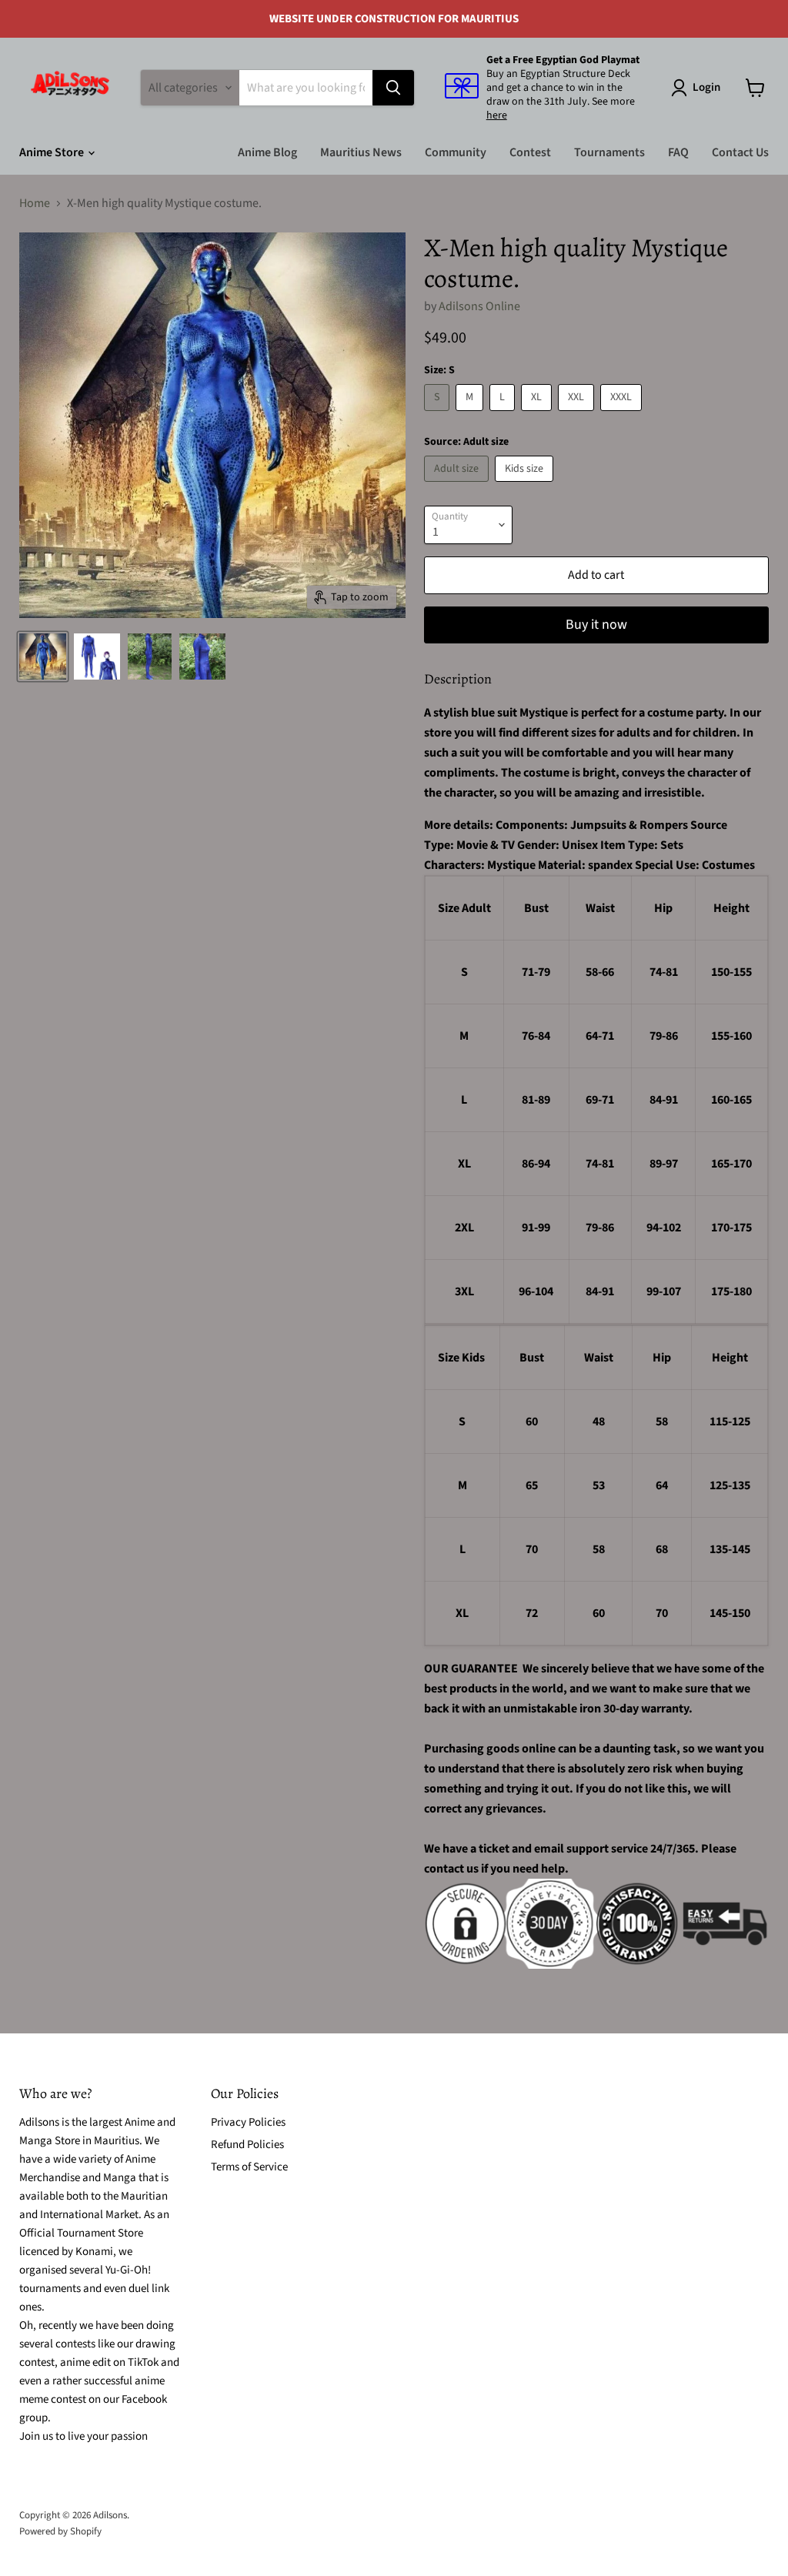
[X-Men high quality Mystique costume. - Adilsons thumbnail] (43, 657)
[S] (439, 415)
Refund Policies (247, 2145)
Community (456, 152)
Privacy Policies (248, 2122)
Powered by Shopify (60, 2531)
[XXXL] (623, 415)
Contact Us (740, 152)
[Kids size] (526, 486)
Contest (530, 152)
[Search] (393, 88)
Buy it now (596, 625)
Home (35, 203)
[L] (504, 415)
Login (706, 87)
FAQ (678, 152)
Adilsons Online (479, 306)
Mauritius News (361, 152)
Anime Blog (267, 152)
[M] (471, 415)
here (497, 115)
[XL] (538, 415)
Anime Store (53, 152)
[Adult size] (458, 486)
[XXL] (578, 415)
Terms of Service (249, 2167)
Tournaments (609, 152)
